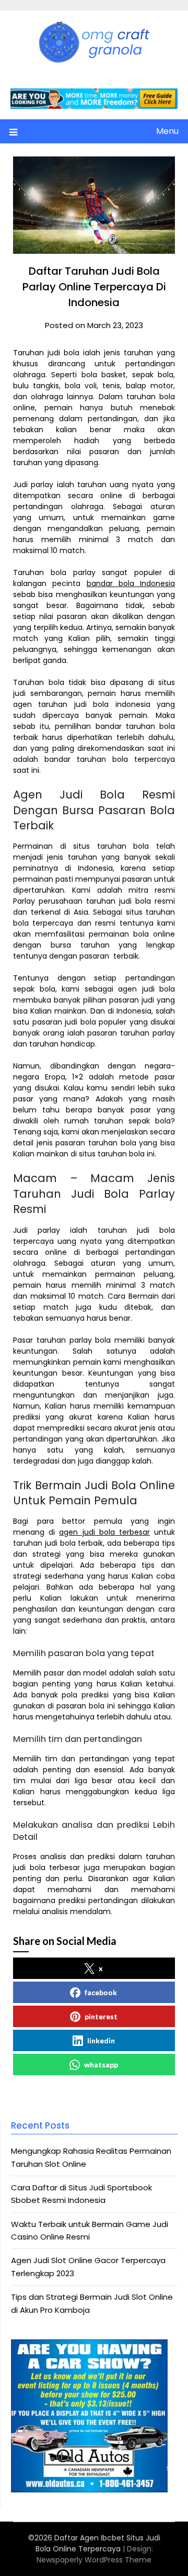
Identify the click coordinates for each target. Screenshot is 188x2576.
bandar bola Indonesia (131, 583)
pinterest (101, 2016)
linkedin (101, 2040)
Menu (167, 131)
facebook (101, 1992)
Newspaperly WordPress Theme (94, 2560)
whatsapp (101, 2065)
